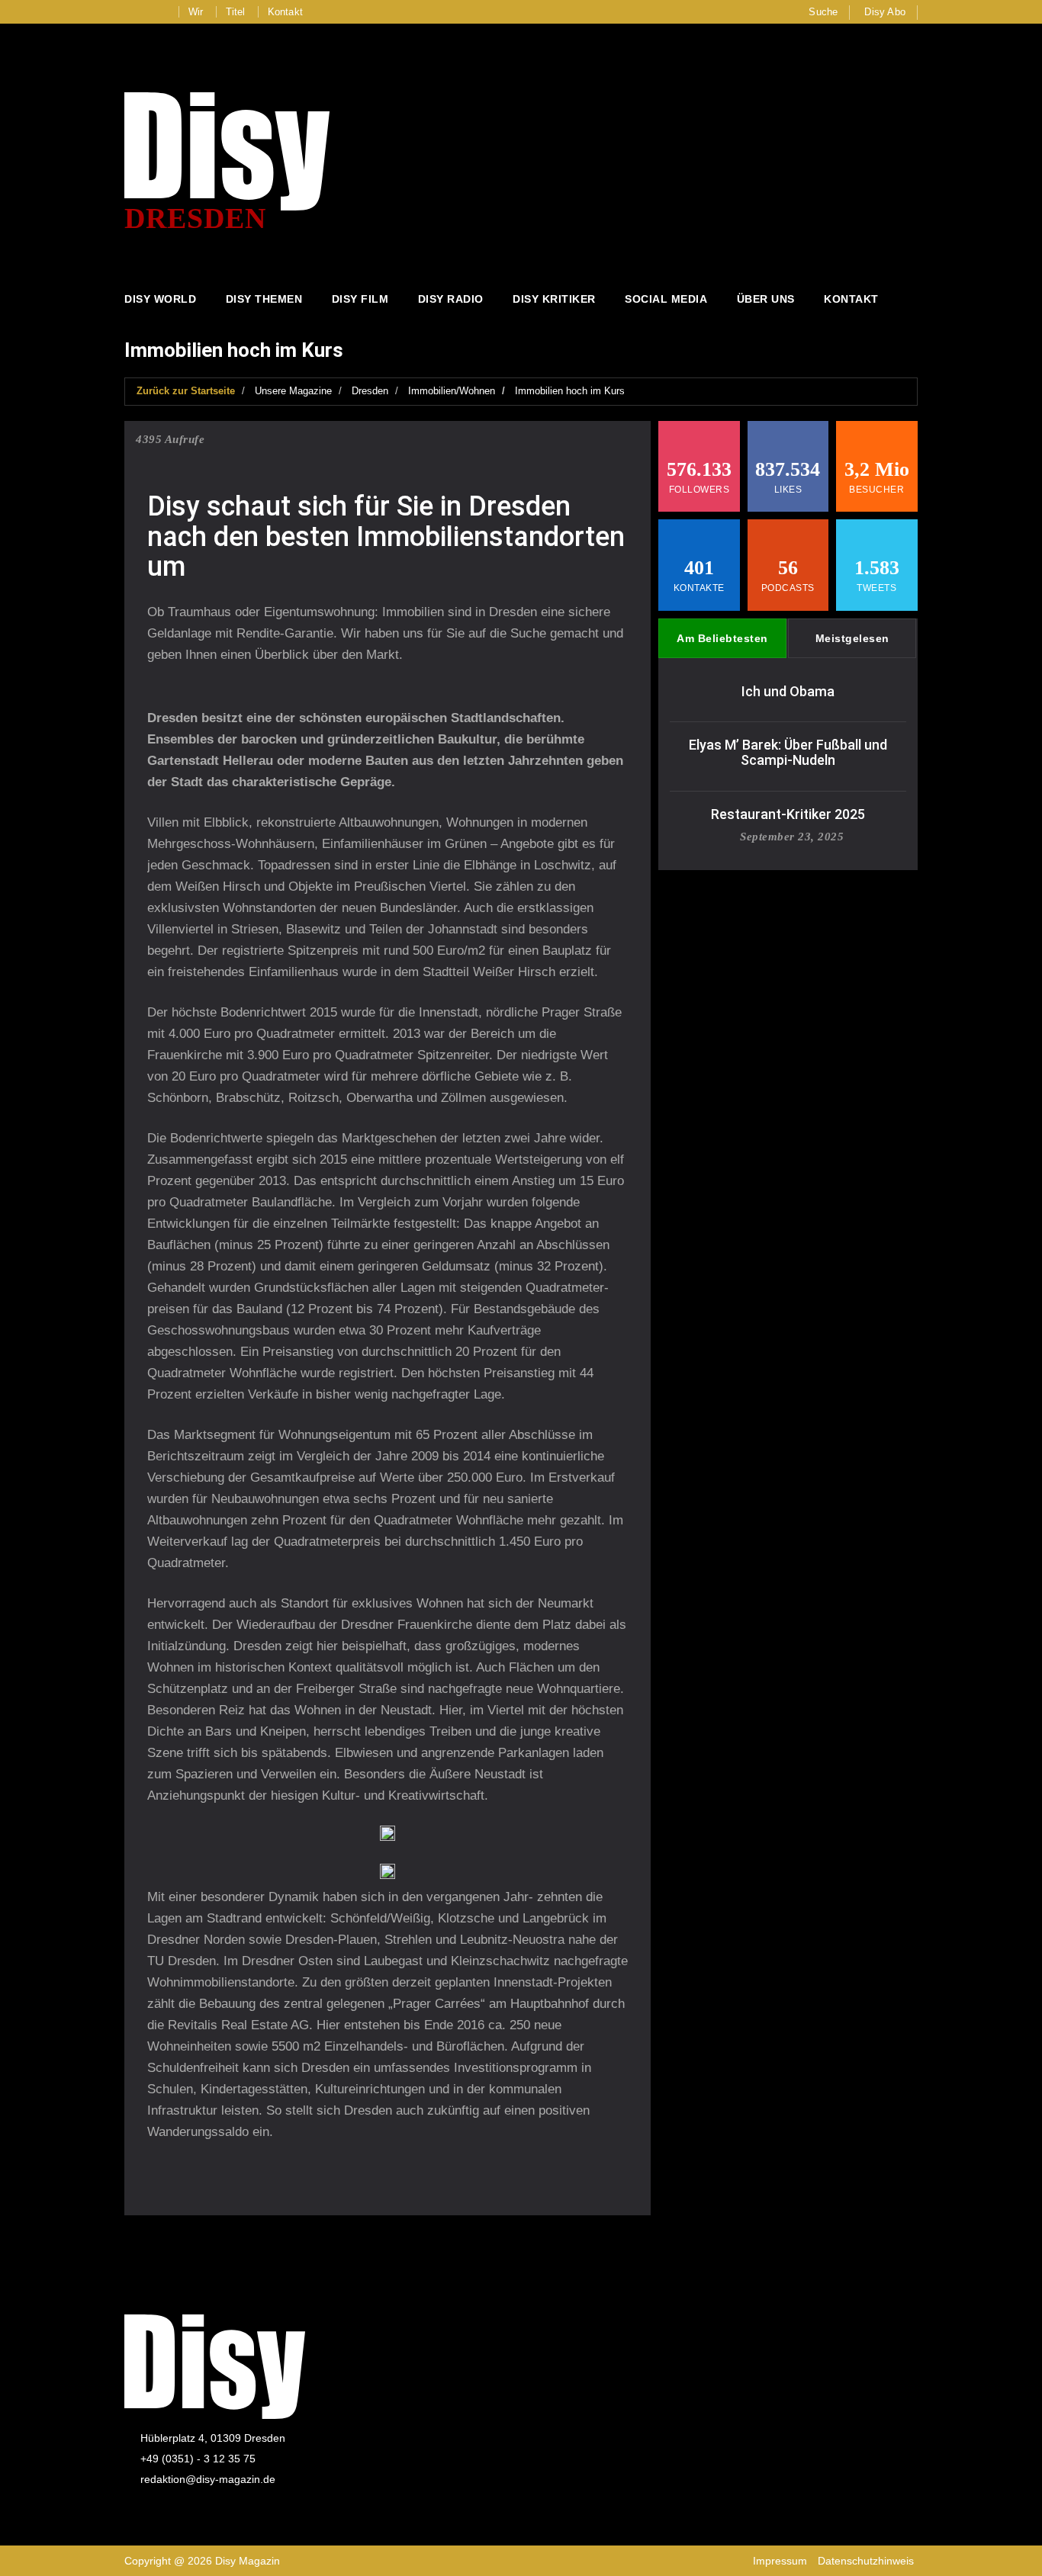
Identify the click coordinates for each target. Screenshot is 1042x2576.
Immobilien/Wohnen (452, 391)
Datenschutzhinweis (866, 2561)
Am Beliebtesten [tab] (722, 638)
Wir (196, 12)
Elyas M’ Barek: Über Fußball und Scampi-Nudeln (788, 752)
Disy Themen (264, 299)
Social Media (666, 299)
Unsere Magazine (293, 391)
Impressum (780, 2561)
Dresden (370, 391)
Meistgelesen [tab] (852, 638)
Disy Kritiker (554, 299)
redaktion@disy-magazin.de (208, 2479)
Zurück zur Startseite (186, 391)
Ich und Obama (788, 691)
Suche (823, 12)
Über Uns (766, 299)
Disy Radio (451, 299)
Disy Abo (885, 12)
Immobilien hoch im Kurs (570, 391)
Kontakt (285, 12)
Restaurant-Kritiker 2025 (788, 814)
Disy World (160, 299)
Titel (236, 12)
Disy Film (360, 299)
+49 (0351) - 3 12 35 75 (198, 2459)
